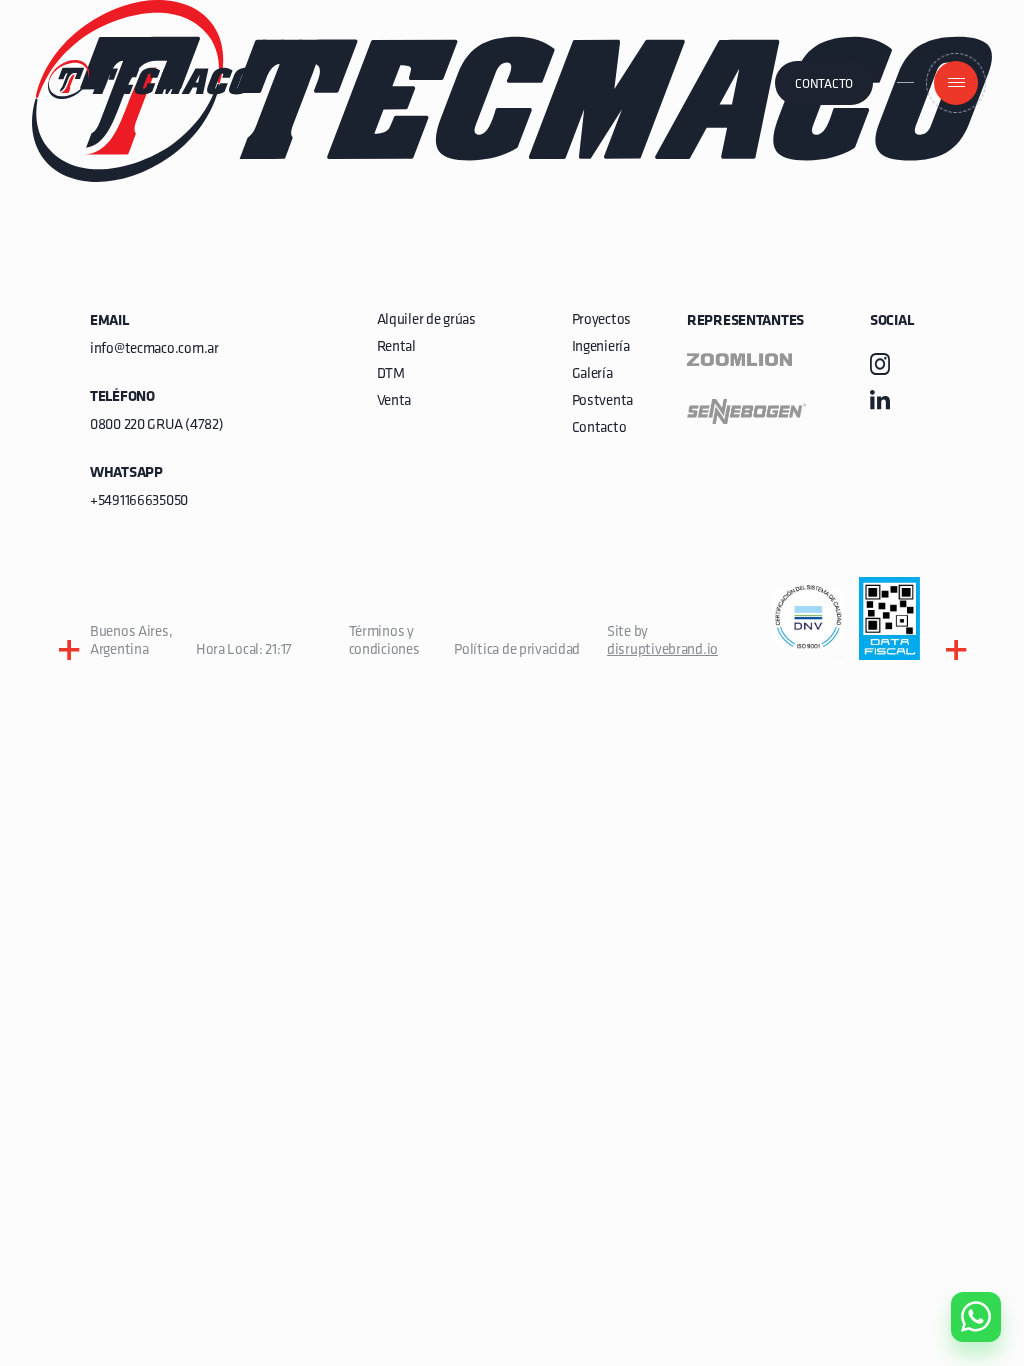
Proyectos (601, 320)
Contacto (824, 84)
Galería (592, 374)
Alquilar (961, 1260)
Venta (394, 401)
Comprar (959, 1203)
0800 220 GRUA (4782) (156, 425)
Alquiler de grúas (426, 320)
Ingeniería (601, 347)
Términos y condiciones (384, 641)
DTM (391, 374)
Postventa (602, 401)
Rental (396, 347)
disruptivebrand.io (662, 650)
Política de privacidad (517, 650)
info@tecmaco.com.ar (154, 349)
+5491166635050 (139, 501)
